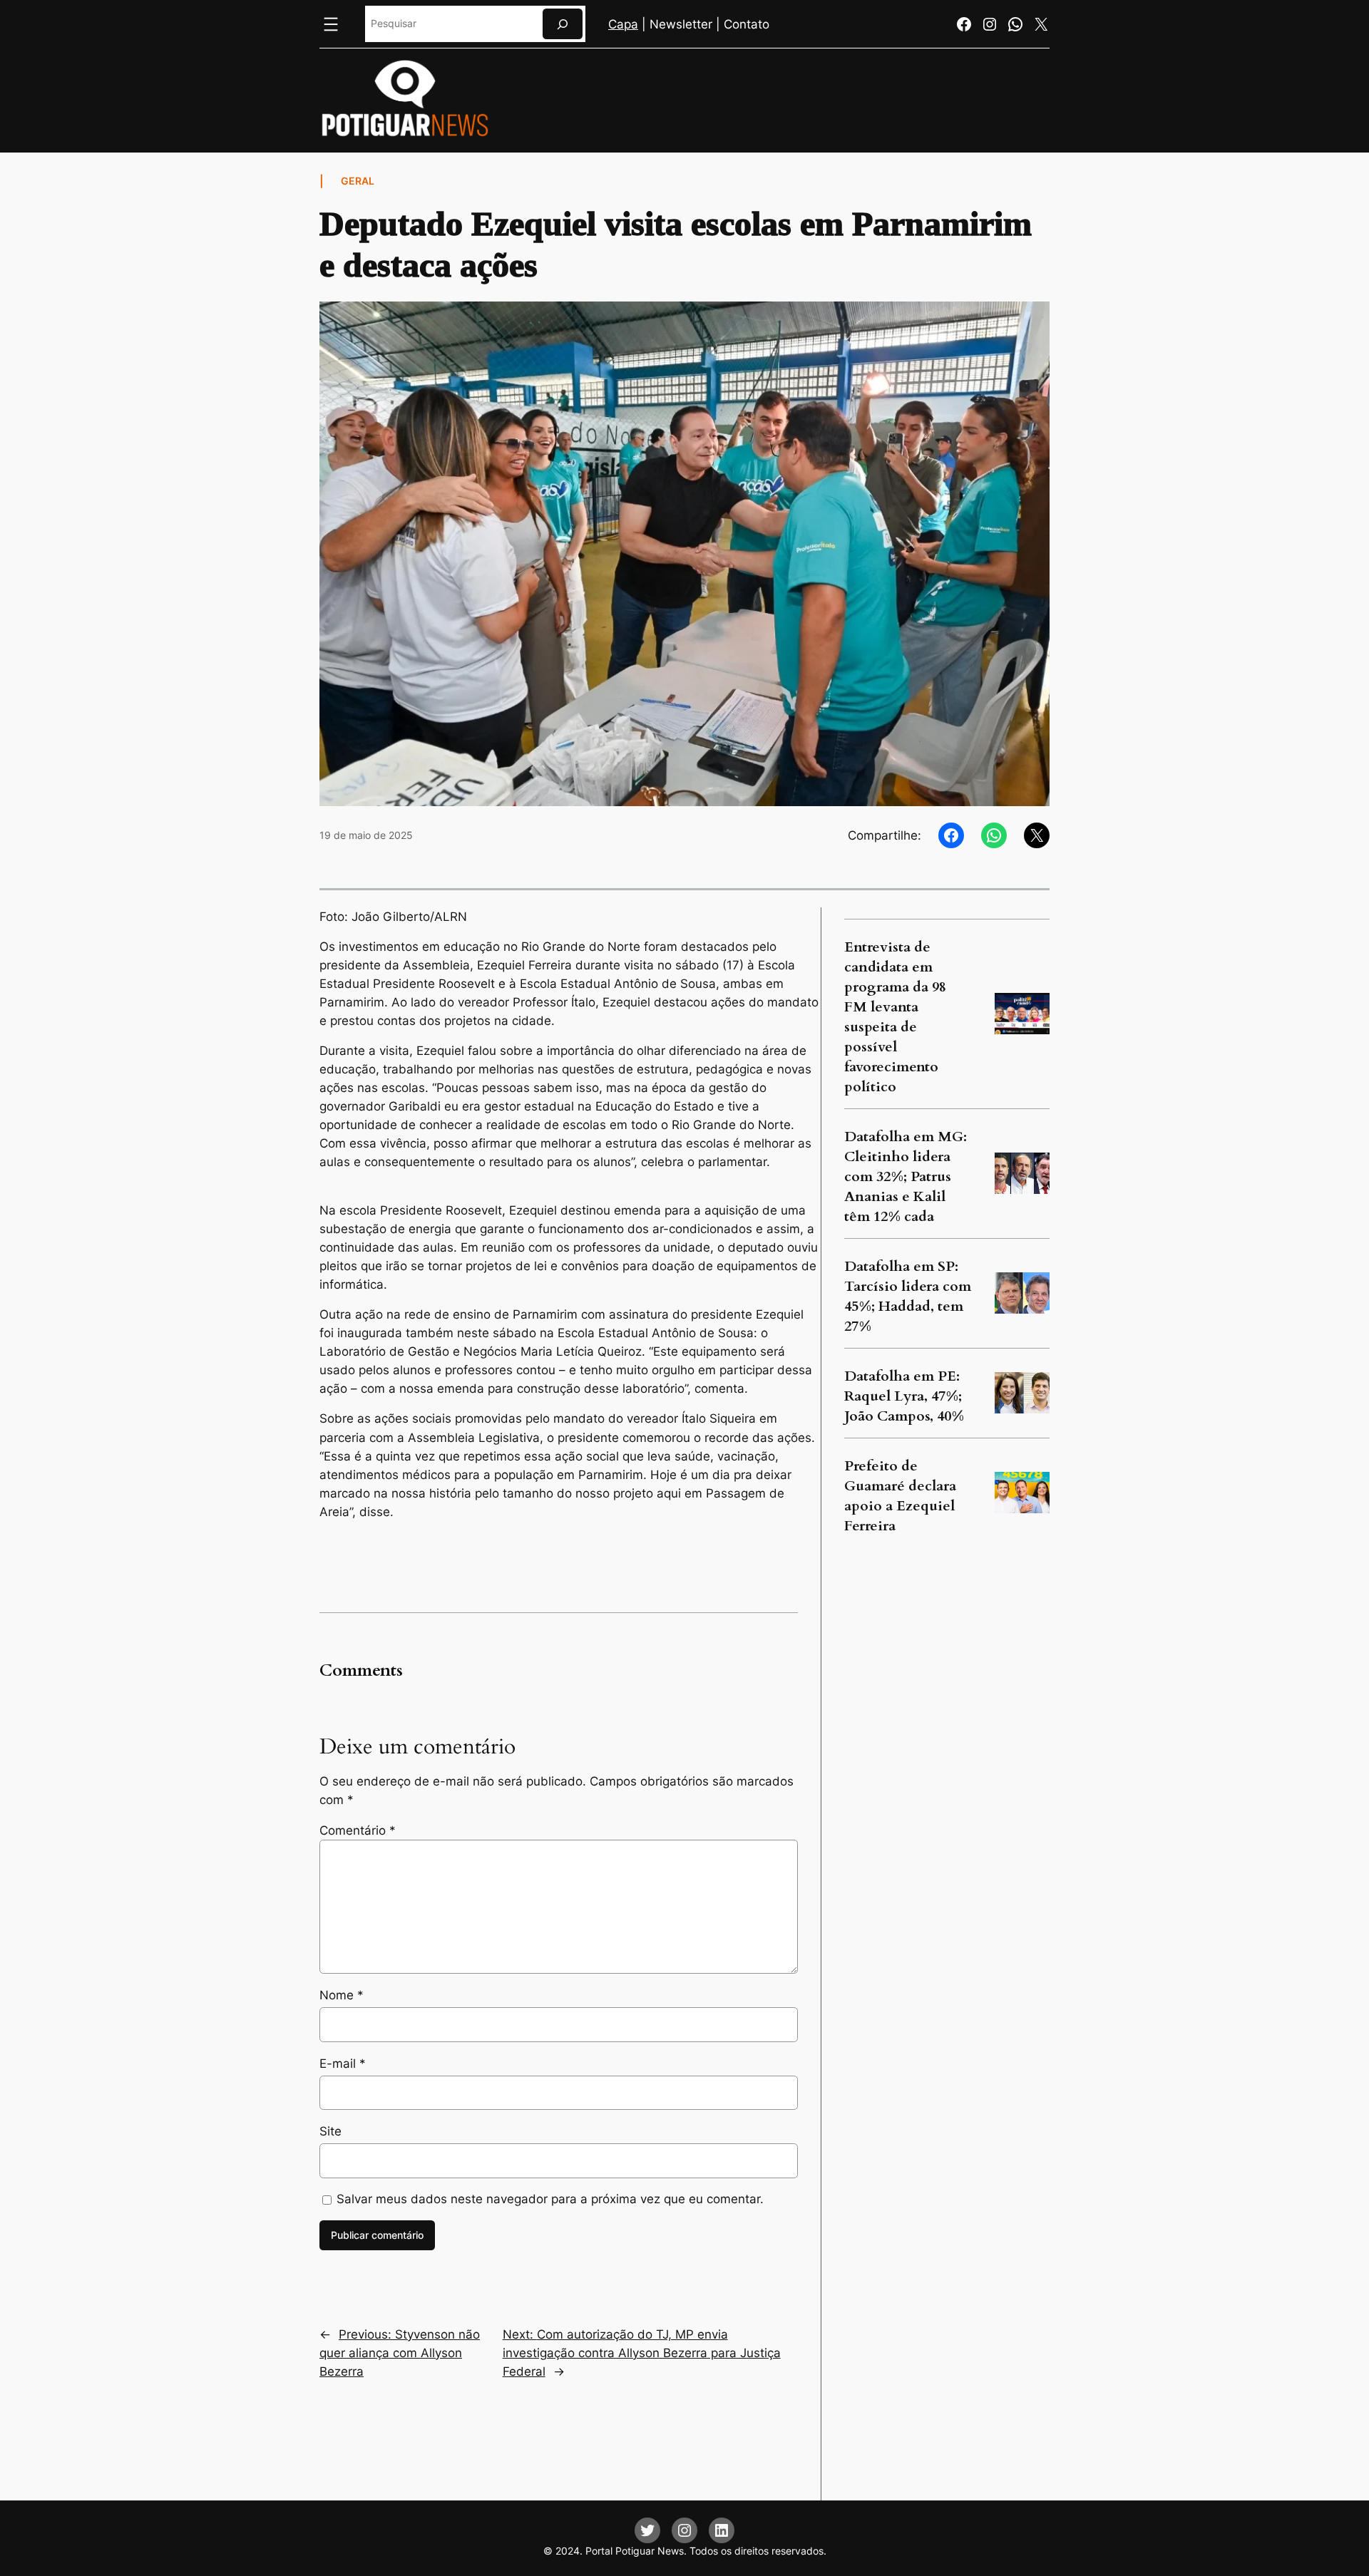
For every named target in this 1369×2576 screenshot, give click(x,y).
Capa (623, 24)
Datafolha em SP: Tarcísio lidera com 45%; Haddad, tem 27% (908, 1296)
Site (330, 2131)
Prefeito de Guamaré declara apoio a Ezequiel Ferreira (900, 1496)
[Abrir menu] (331, 24)
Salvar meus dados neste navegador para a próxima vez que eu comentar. (550, 2199)
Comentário (358, 1830)
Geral (358, 181)
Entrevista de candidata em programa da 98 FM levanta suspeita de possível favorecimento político (895, 1017)
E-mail (343, 2064)
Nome (342, 1995)
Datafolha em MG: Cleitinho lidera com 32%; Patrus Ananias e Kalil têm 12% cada (906, 1176)
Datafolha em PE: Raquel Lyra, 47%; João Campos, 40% (904, 1396)
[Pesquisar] (563, 24)
